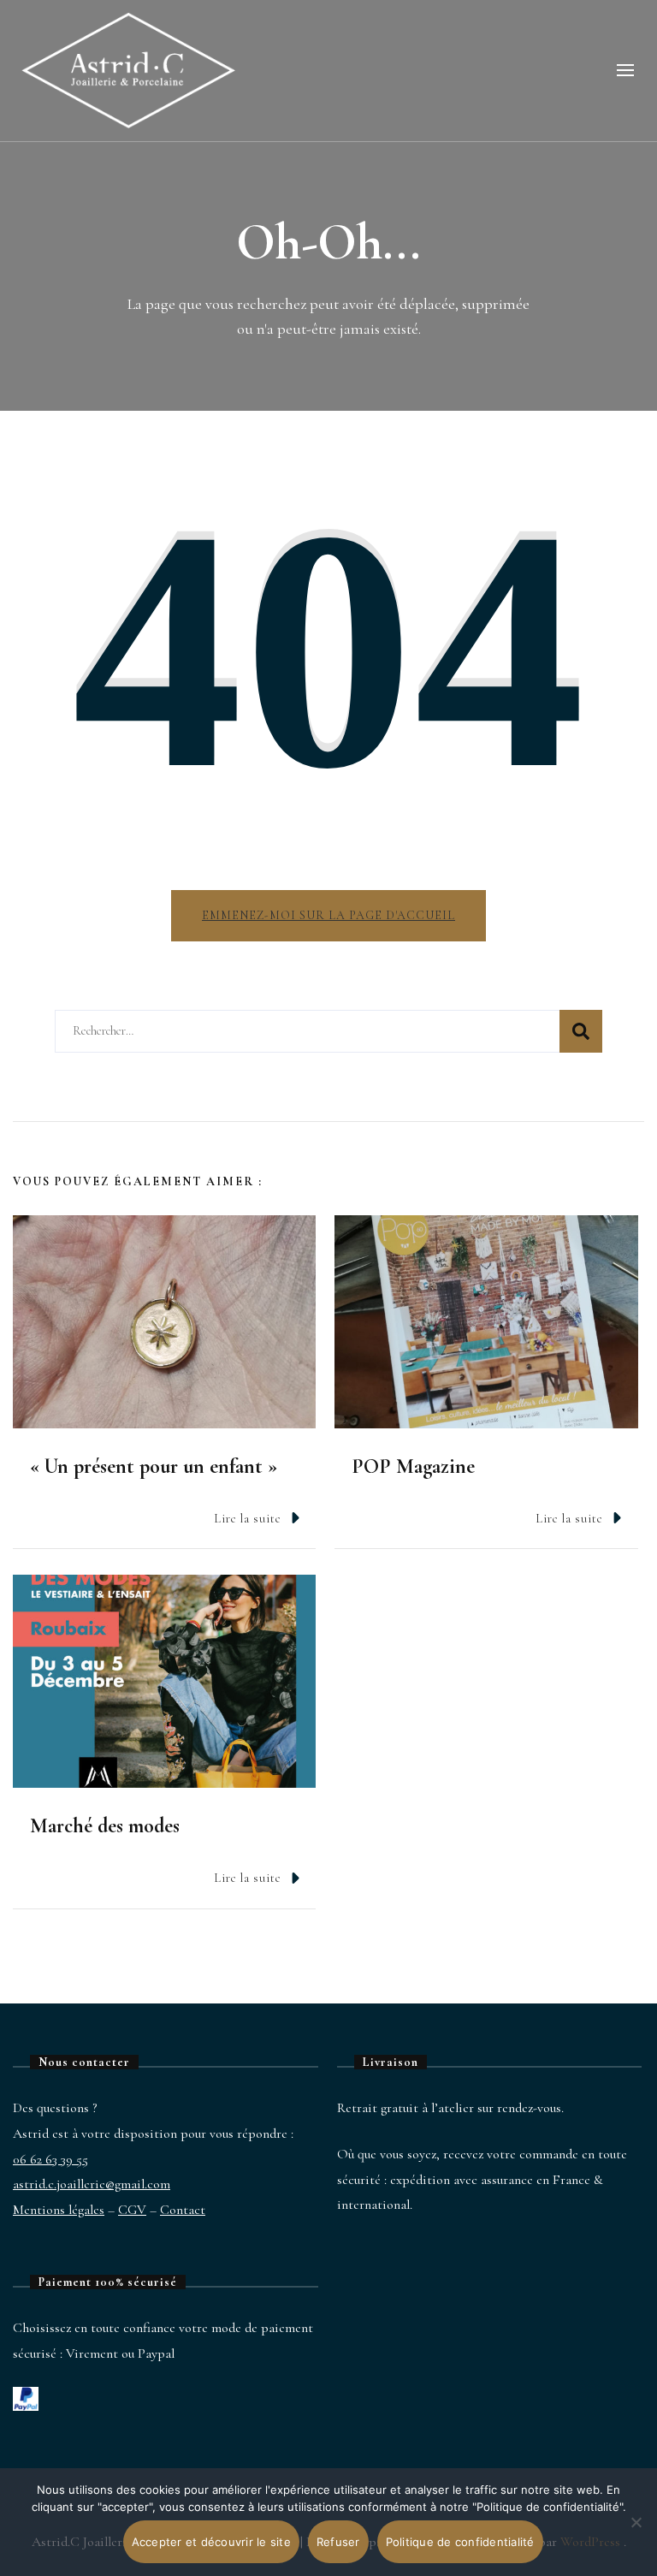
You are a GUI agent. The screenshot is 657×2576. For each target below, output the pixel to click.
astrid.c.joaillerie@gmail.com (92, 2184)
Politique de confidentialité (460, 2542)
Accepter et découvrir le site (211, 2542)
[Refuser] (636, 2535)
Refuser (338, 2542)
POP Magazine (413, 1466)
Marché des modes (105, 1826)
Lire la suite (248, 1519)
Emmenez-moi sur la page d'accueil (328, 915)
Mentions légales (59, 2210)
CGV (132, 2210)
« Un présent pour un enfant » (154, 1466)
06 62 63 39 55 (50, 2159)
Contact (183, 2210)
